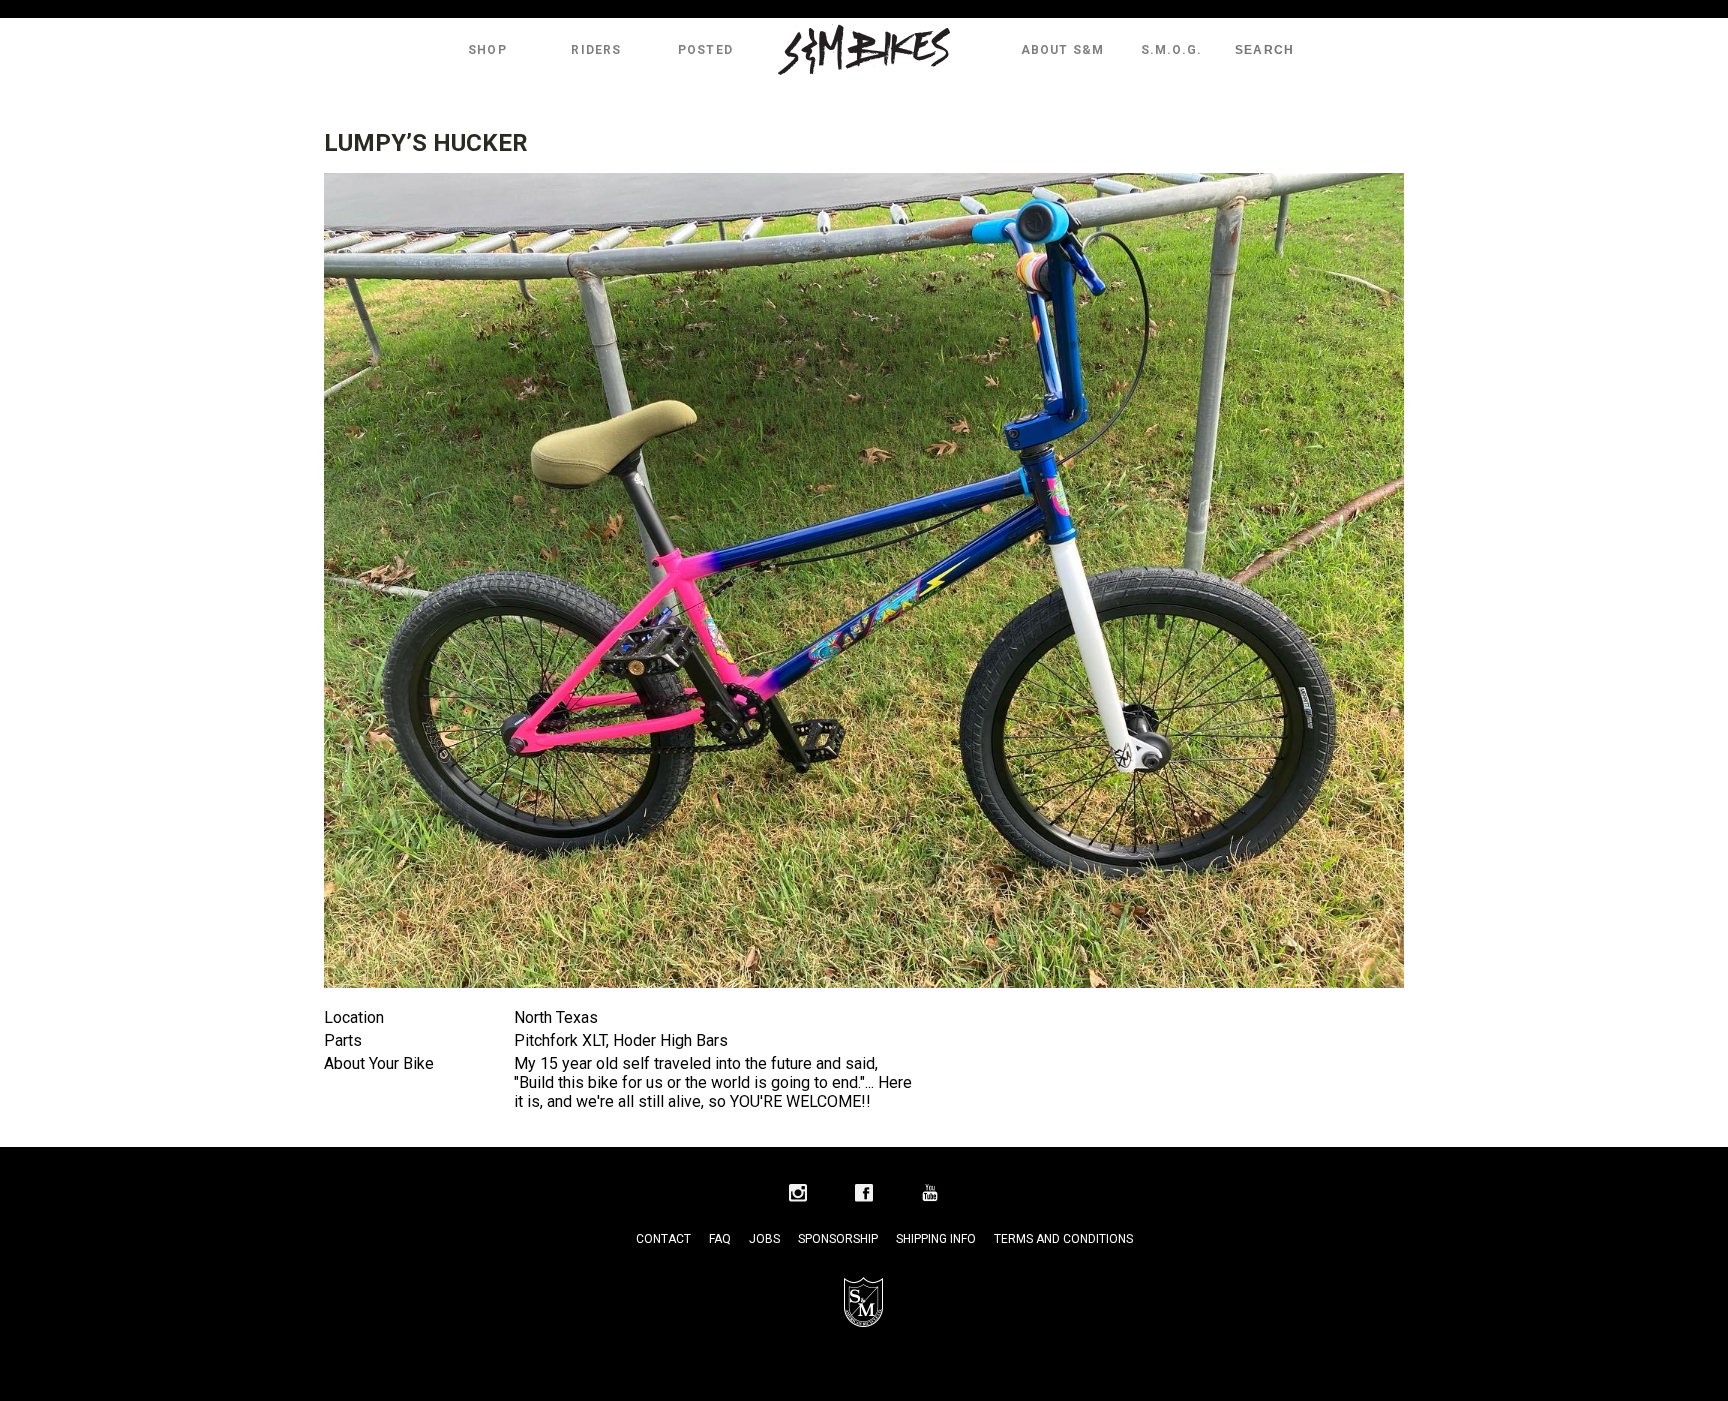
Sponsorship (838, 1239)
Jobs (764, 1239)
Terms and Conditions (1063, 1239)
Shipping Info (936, 1239)
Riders (596, 50)
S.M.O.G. (1172, 50)
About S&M (1063, 50)
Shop (487, 50)
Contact (663, 1239)
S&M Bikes (864, 50)
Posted (705, 50)
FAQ (720, 1239)
